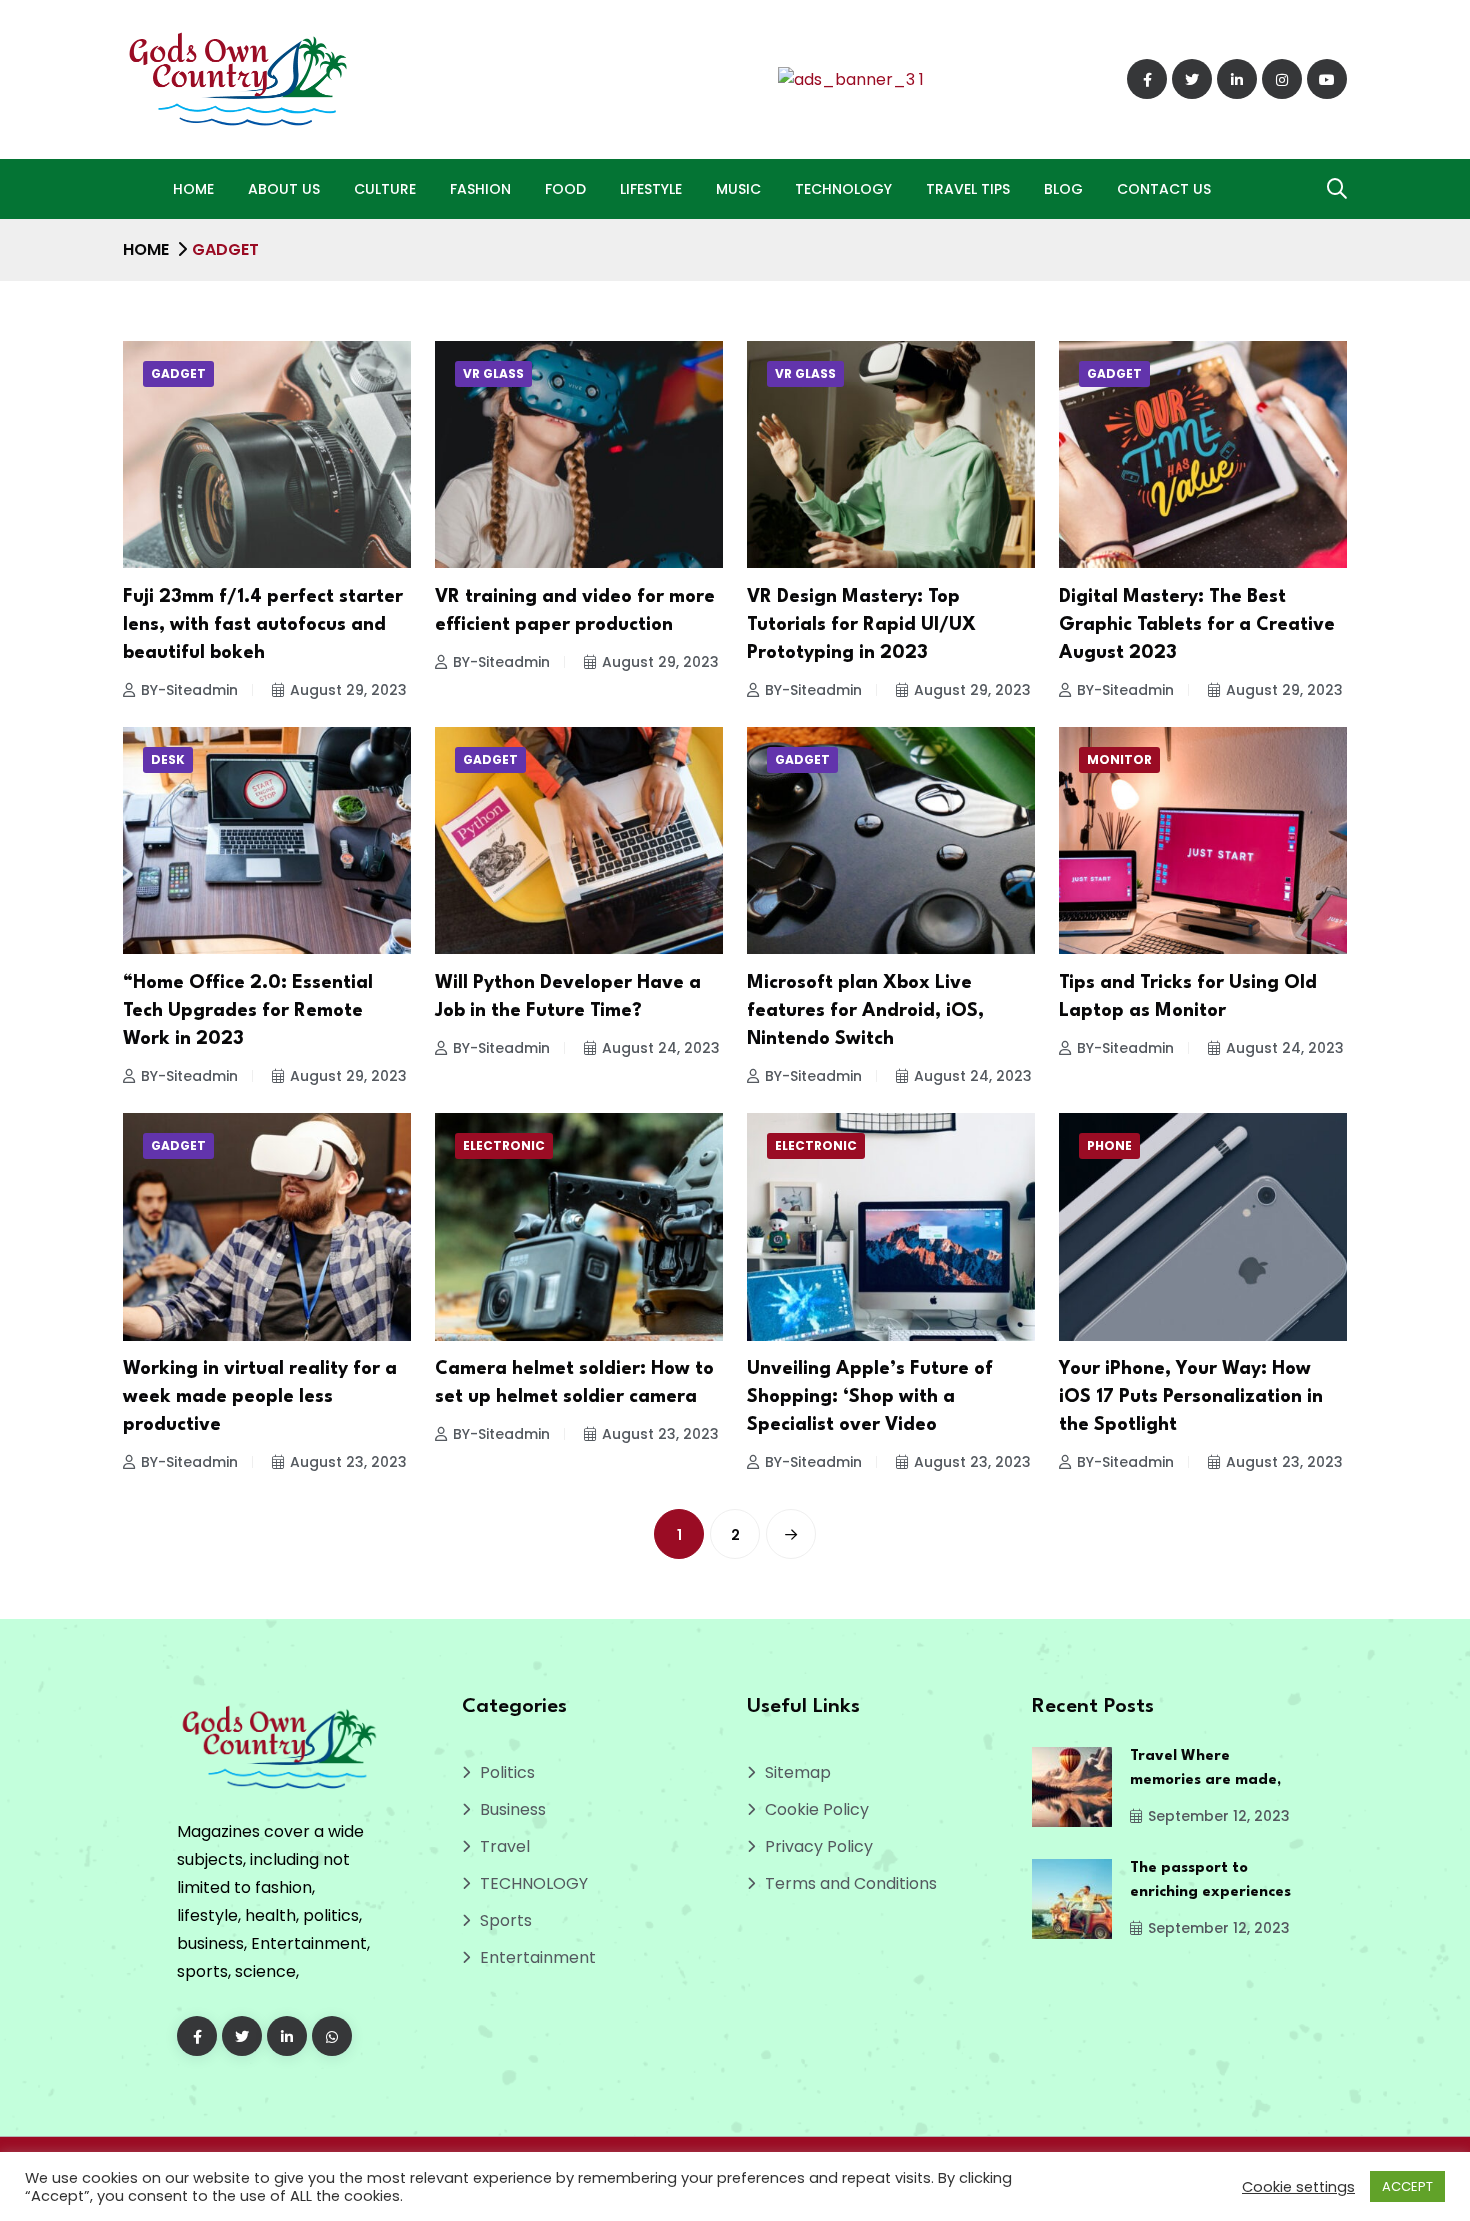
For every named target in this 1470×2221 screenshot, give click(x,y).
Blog (1063, 189)
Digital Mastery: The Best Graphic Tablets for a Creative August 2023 (1197, 625)
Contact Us (1164, 189)
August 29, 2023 (348, 690)
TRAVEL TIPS (968, 189)
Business (513, 1809)
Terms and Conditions (851, 1883)
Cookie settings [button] (1298, 2187)
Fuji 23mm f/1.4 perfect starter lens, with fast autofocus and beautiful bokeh (263, 625)
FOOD (565, 189)
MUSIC (738, 189)
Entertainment (538, 1957)
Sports (506, 1920)
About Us (284, 189)
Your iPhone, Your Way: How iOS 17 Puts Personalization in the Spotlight (1191, 1397)
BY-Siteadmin (189, 690)
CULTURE (385, 189)
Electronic (504, 1145)
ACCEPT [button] (1407, 2186)
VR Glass (493, 373)
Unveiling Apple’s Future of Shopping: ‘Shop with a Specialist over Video (870, 1397)
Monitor (1119, 759)
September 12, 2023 (1219, 1816)
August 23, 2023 (348, 1462)
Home (193, 189)
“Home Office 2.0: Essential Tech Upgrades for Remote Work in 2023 (248, 1011)
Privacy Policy (819, 1846)
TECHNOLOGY (843, 189)
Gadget (178, 373)
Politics (507, 1772)
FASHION (480, 189)
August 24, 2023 (661, 1048)
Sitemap (798, 1772)
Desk (168, 759)
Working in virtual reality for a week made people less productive (260, 1397)
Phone (1109, 1145)
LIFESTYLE (651, 189)
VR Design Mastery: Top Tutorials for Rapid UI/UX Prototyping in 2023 (861, 625)
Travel (505, 1846)
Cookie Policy (817, 1809)
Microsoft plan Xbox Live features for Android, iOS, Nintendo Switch (865, 1011)
